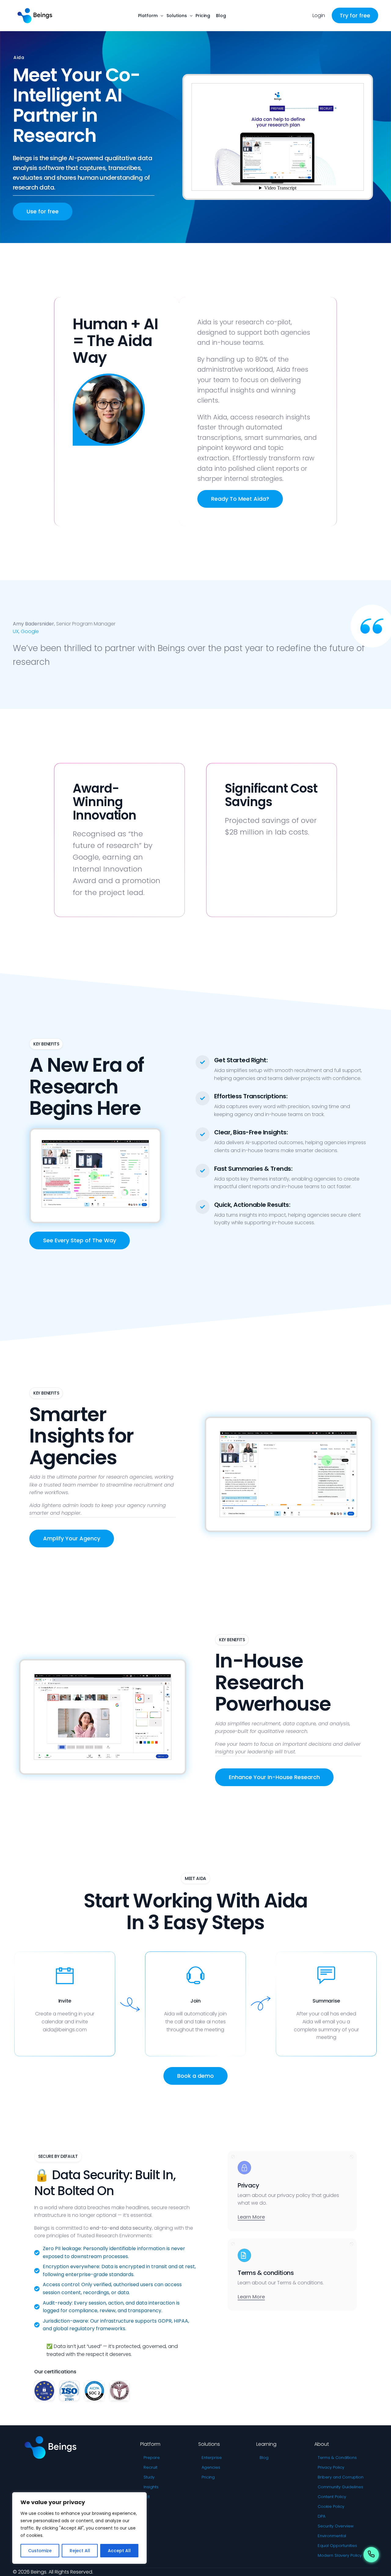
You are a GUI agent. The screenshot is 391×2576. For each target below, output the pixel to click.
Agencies (211, 2467)
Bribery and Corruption (341, 2477)
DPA (322, 2516)
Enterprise (212, 2458)
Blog (264, 2458)
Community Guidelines (340, 2487)
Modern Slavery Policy (340, 2555)
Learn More (251, 2217)
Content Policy (332, 2497)
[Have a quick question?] (371, 2556)
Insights (151, 2487)
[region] (79, 2528)
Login (319, 15)
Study (149, 2477)
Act (147, 2497)
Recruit (150, 2467)
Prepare (152, 2458)
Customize (40, 2551)
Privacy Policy (331, 2467)
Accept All (119, 2551)
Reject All (80, 2551)
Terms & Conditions (337, 2458)
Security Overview (336, 2526)
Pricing (208, 2477)
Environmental (332, 2536)
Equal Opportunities (337, 2546)
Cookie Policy (331, 2506)
